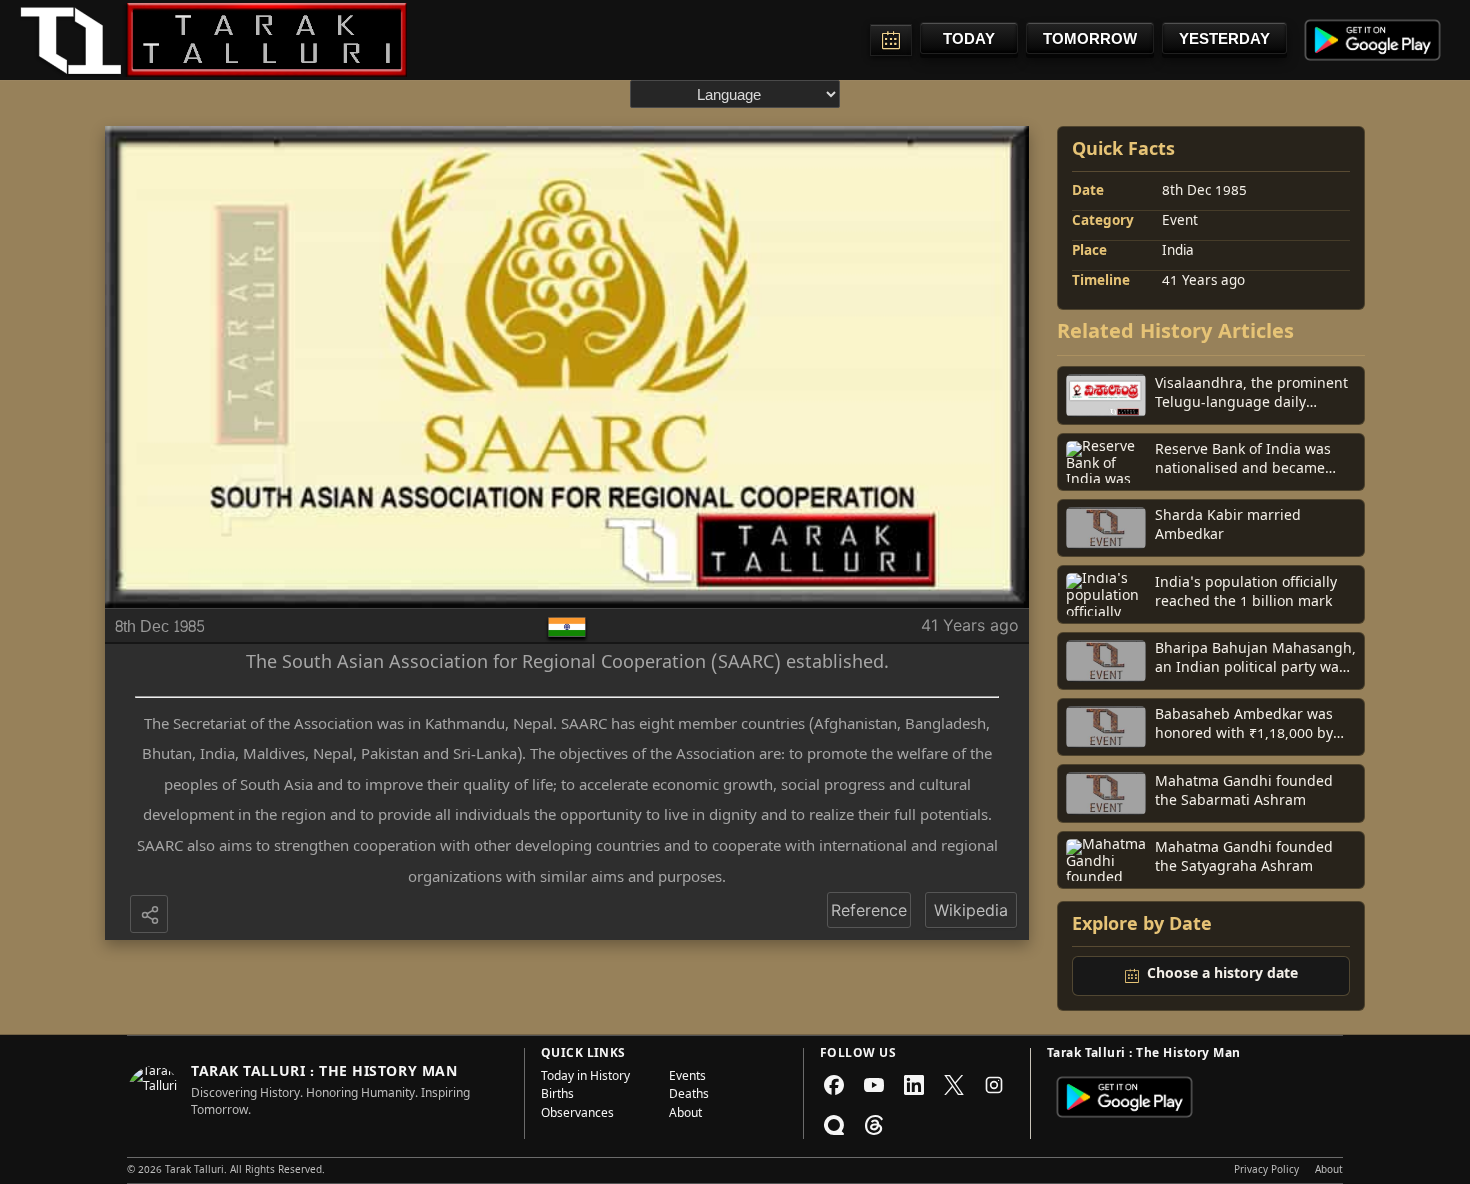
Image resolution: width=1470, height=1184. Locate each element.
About (685, 1115)
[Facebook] (834, 1085)
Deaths (689, 1096)
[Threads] (874, 1125)
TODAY (969, 38)
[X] (954, 1085)
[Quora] (834, 1125)
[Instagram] (994, 1085)
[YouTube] (874, 1085)
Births (557, 1096)
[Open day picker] (891, 40)
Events (687, 1078)
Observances (577, 1115)
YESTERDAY (1224, 38)
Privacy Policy (1266, 1171)
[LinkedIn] (914, 1085)
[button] (151, 916)
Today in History (585, 1078)
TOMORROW (1090, 38)
